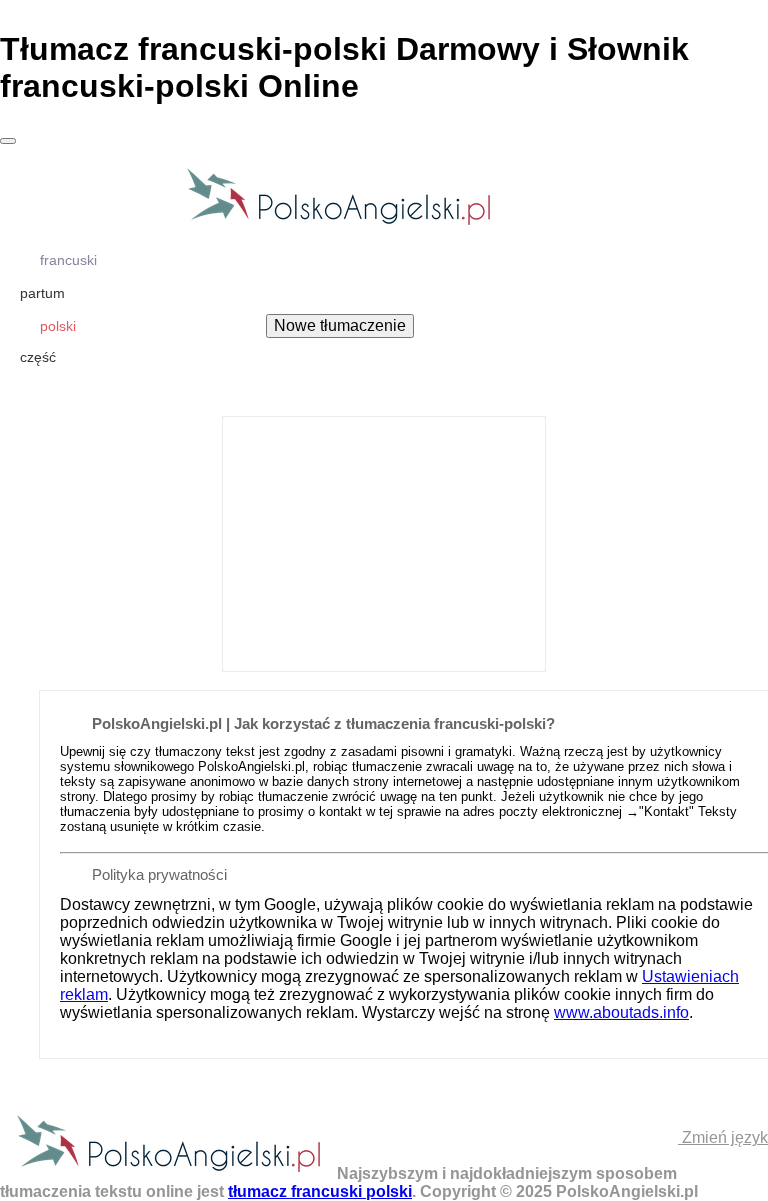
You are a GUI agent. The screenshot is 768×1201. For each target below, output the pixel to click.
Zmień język (723, 1137)
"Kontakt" (666, 811)
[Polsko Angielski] (338, 223)
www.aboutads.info (621, 1012)
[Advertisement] (384, 542)
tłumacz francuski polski (320, 1191)
